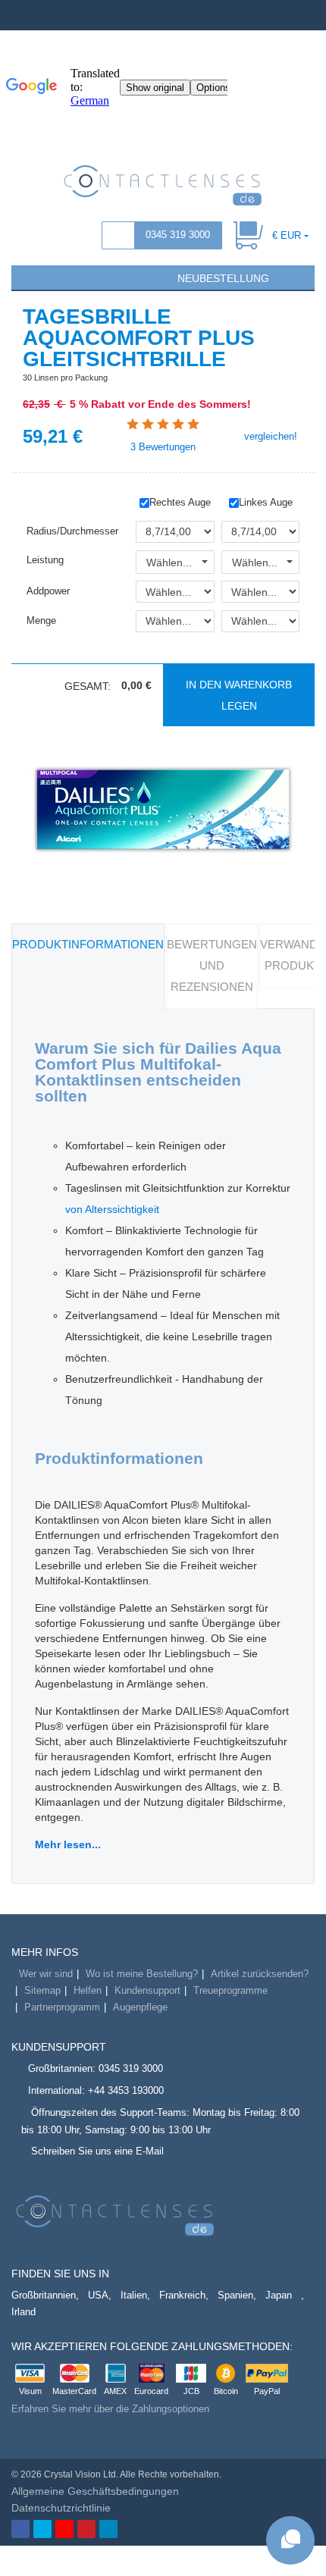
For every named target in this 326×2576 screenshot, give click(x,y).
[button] (30, 277)
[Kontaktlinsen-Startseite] (163, 184)
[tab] (88, 966)
